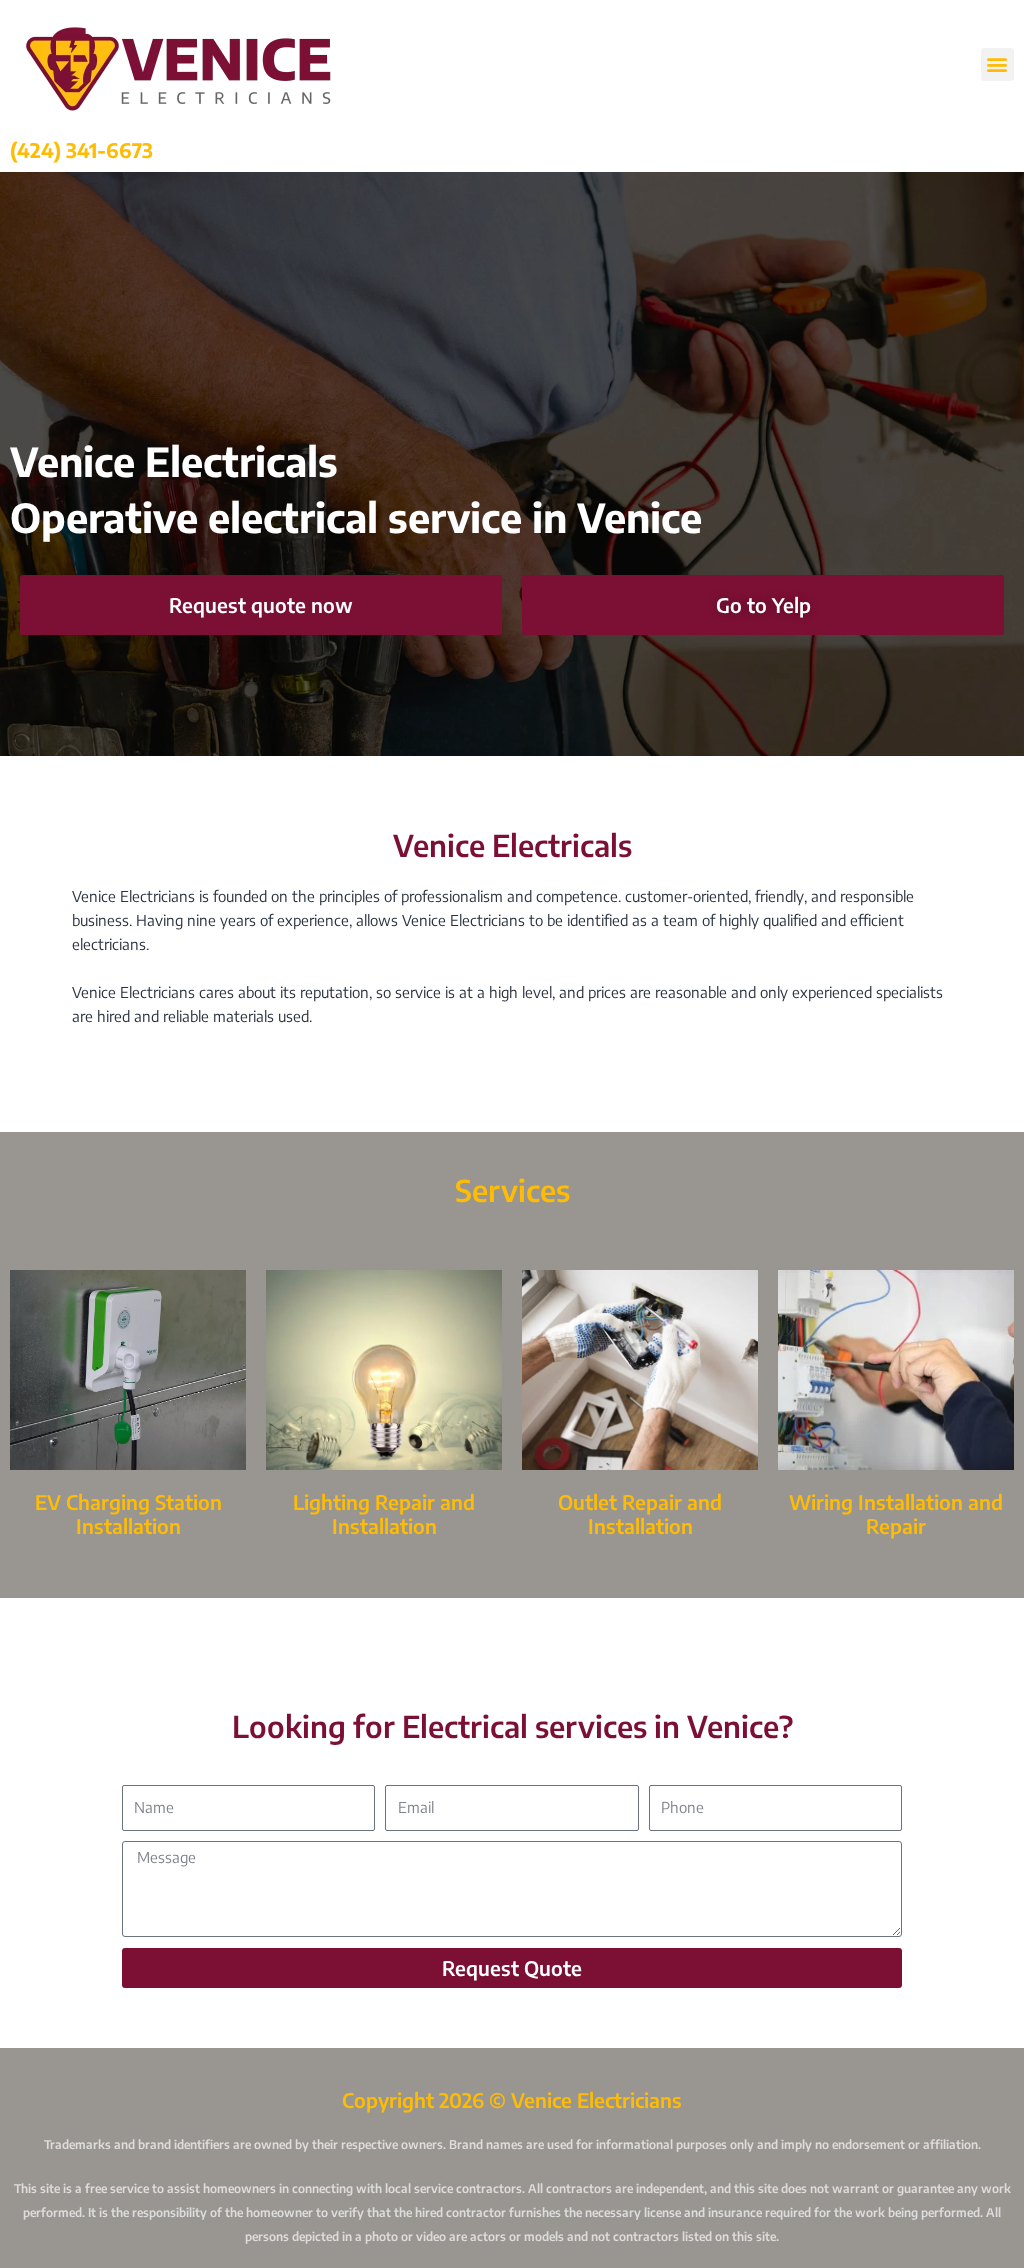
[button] (997, 64)
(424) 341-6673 (81, 149)
